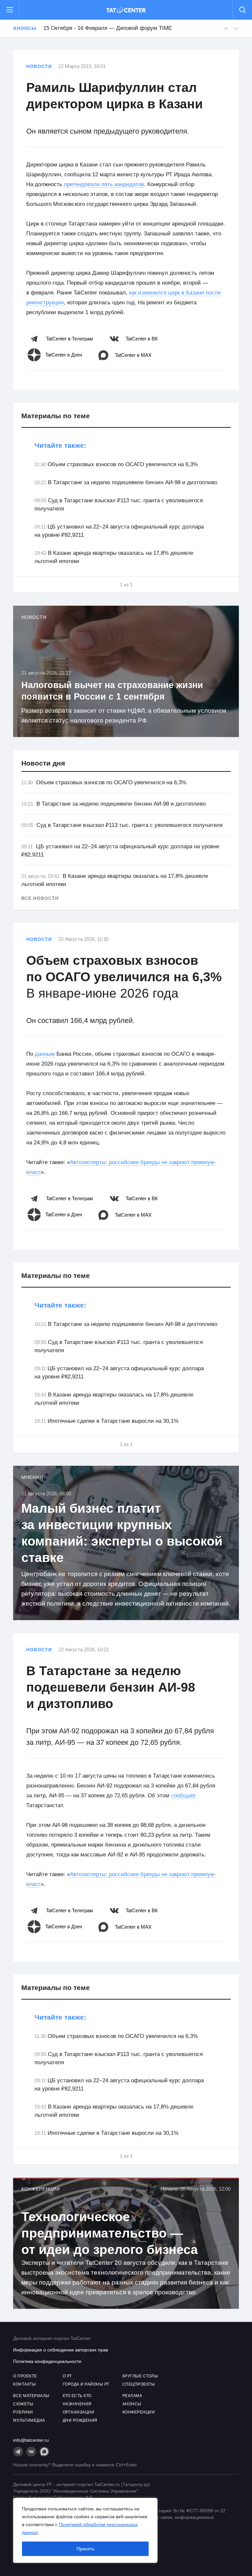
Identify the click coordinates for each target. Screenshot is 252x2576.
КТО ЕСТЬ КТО (77, 2396)
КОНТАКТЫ (24, 2384)
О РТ (67, 2376)
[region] (85, 2530)
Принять (85, 2549)
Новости (39, 66)
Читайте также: (60, 445)
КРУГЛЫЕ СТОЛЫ (140, 2376)
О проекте (25, 2376)
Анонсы (25, 28)
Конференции (41, 2189)
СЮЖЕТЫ (23, 2404)
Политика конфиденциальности (47, 2361)
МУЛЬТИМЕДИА (29, 2420)
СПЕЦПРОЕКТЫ (139, 2384)
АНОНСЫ (132, 2404)
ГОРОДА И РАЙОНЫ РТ (86, 2384)
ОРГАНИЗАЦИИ (79, 2412)
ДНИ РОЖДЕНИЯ (80, 2420)
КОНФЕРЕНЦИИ (139, 2412)
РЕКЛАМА (132, 2396)
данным (45, 1054)
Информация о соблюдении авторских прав (61, 2350)
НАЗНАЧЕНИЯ (77, 2404)
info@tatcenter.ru (31, 2440)
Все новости (40, 898)
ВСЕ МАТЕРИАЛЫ (31, 2396)
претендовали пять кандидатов (104, 184)
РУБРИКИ (23, 2412)
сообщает (183, 1796)
